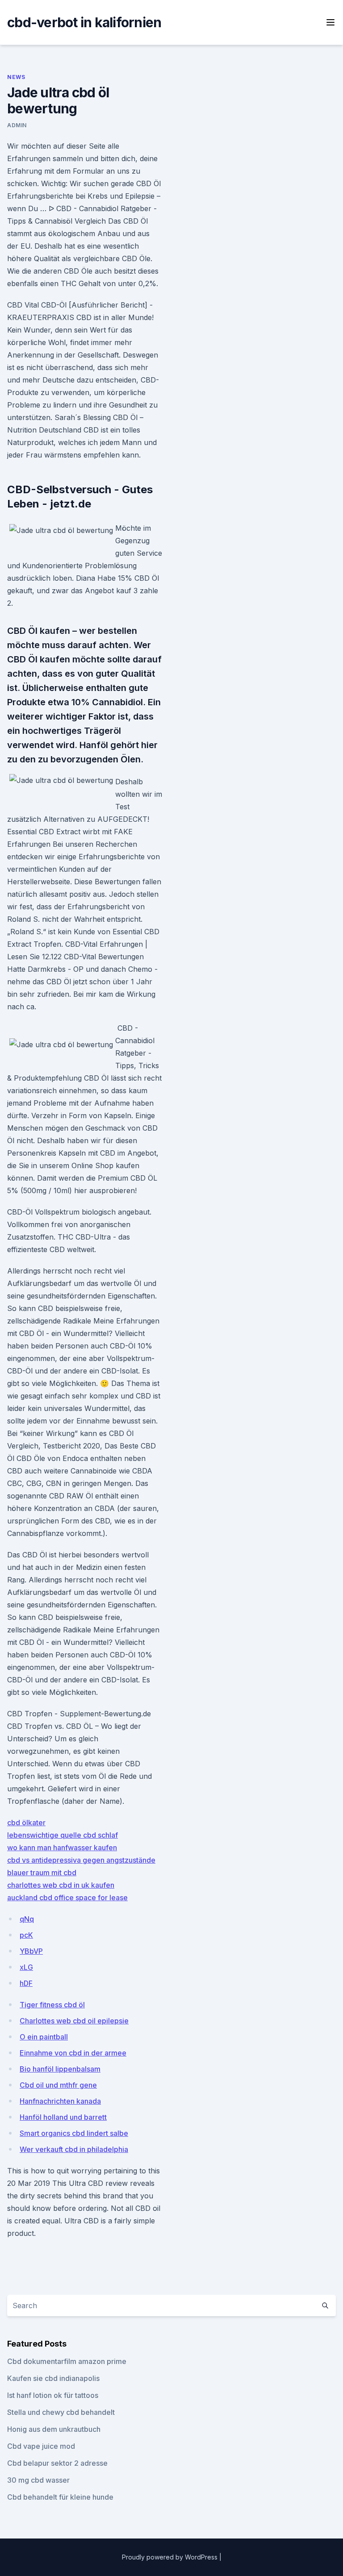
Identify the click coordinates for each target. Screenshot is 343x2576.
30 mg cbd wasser (38, 2480)
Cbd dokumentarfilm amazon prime (67, 2361)
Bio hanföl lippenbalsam (60, 2069)
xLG (26, 1967)
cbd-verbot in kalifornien (84, 22)
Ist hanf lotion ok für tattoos (53, 2395)
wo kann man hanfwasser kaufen (62, 1848)
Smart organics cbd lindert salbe (74, 2133)
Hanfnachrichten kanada (60, 2101)
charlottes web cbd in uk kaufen (61, 1885)
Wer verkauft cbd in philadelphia (74, 2149)
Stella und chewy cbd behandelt (61, 2412)
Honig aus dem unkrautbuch (54, 2429)
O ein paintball (44, 2037)
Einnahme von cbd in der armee (73, 2053)
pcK (26, 1935)
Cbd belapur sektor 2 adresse (57, 2463)
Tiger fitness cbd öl (52, 2005)
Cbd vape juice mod (41, 2446)
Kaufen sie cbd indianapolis (53, 2378)
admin (17, 125)
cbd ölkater (26, 1823)
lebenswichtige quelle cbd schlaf (63, 1835)
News (16, 77)
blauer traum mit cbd (42, 1873)
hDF (26, 1983)
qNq (27, 1919)
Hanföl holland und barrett (63, 2117)
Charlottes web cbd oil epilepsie (74, 2021)
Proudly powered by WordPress (171, 2557)
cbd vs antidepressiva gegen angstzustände (81, 1860)
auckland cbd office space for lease (67, 1898)
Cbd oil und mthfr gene (58, 2085)
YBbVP (31, 1951)
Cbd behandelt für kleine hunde (60, 2497)
